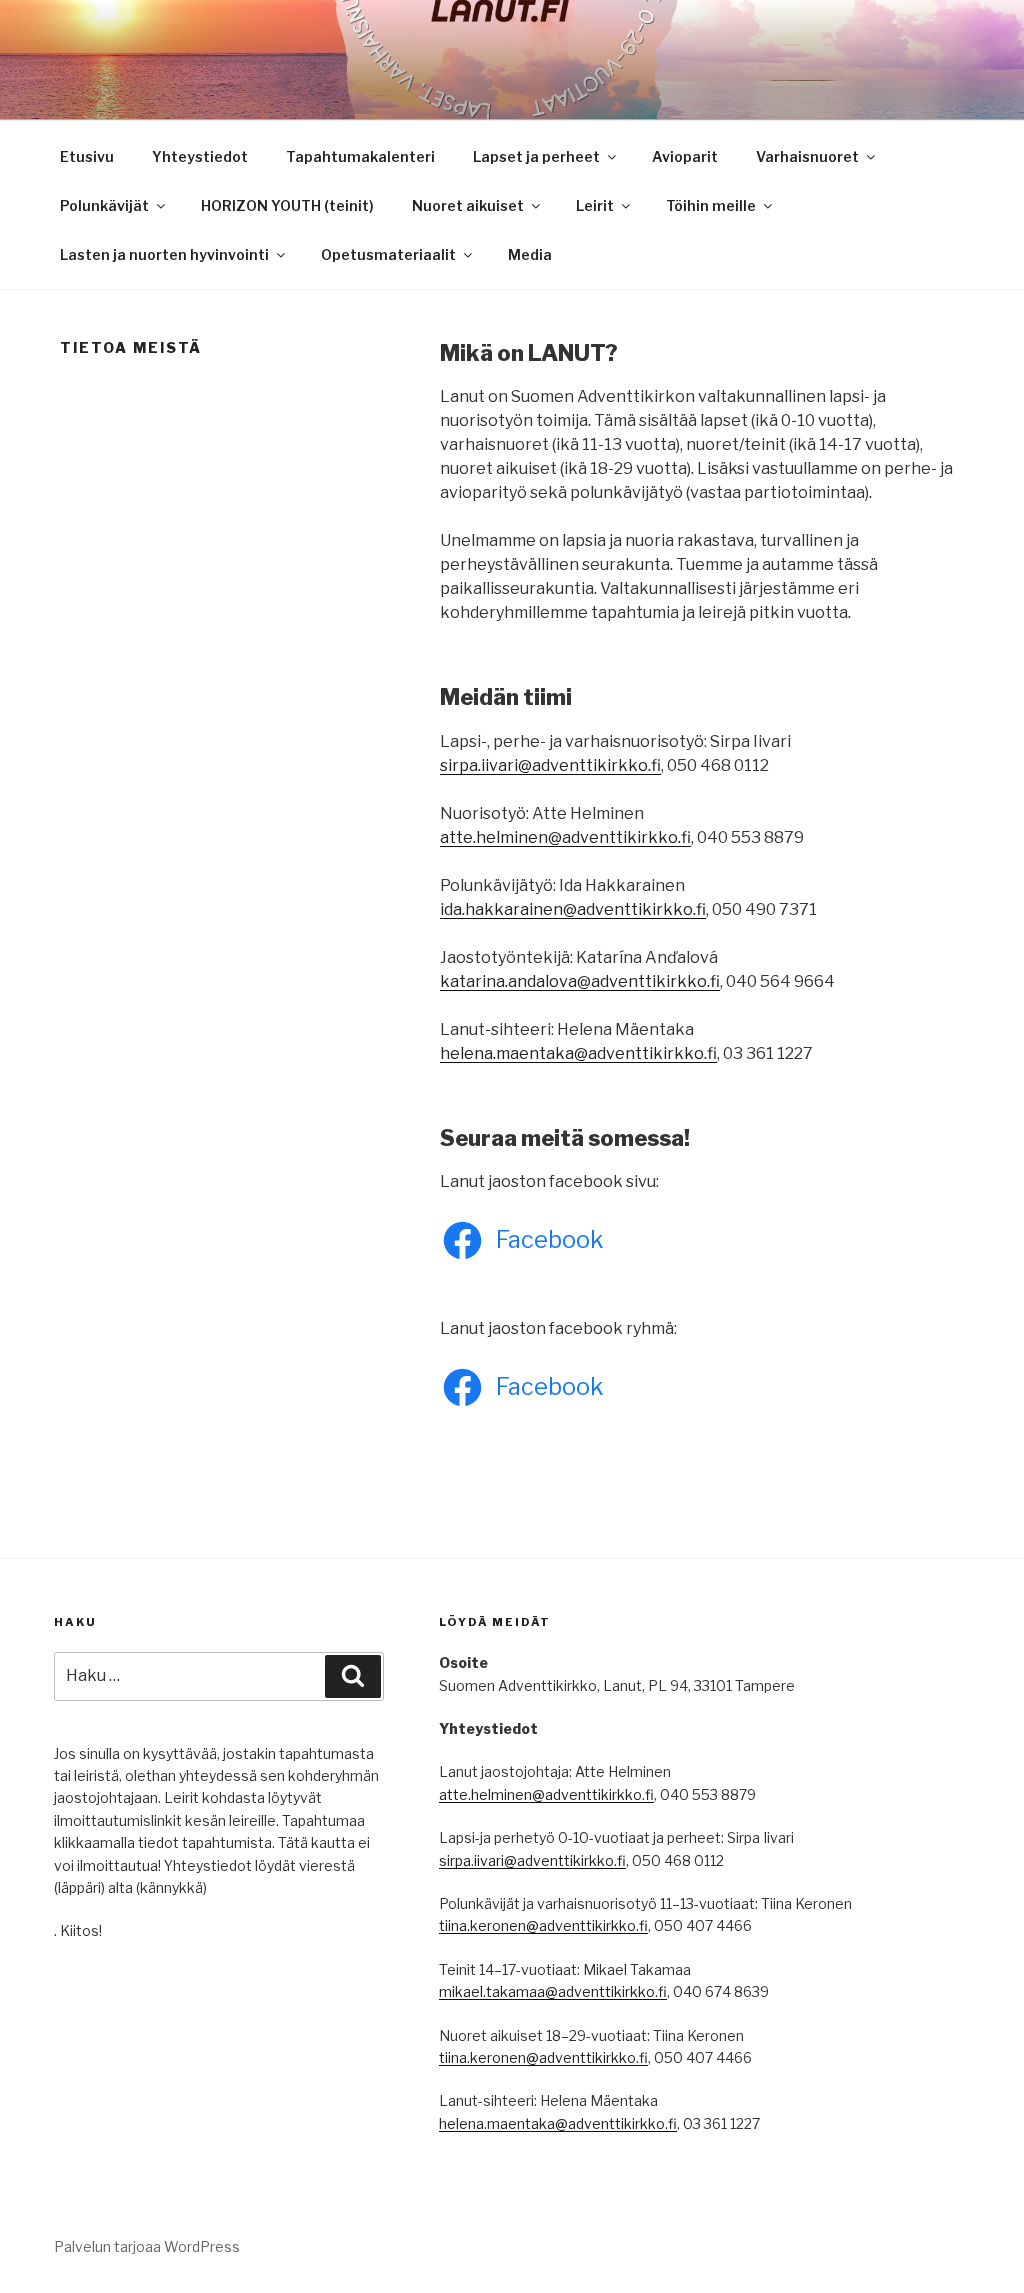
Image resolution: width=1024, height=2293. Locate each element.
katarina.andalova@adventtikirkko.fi (580, 981)
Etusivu (87, 156)
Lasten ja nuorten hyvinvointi (164, 254)
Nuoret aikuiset (468, 205)
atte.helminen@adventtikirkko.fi (565, 837)
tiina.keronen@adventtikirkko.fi (543, 1925)
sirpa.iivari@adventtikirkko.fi (550, 765)
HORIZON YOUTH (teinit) (287, 205)
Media (530, 254)
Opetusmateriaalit (388, 254)
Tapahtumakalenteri (360, 156)
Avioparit (685, 156)
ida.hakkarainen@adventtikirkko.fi (573, 909)
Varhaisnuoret (807, 156)
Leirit (595, 205)
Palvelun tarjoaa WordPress (147, 2246)
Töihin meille (711, 205)
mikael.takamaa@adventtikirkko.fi (553, 1991)
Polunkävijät (104, 205)
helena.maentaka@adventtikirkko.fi (578, 1053)
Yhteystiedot (200, 156)
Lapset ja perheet (536, 156)
